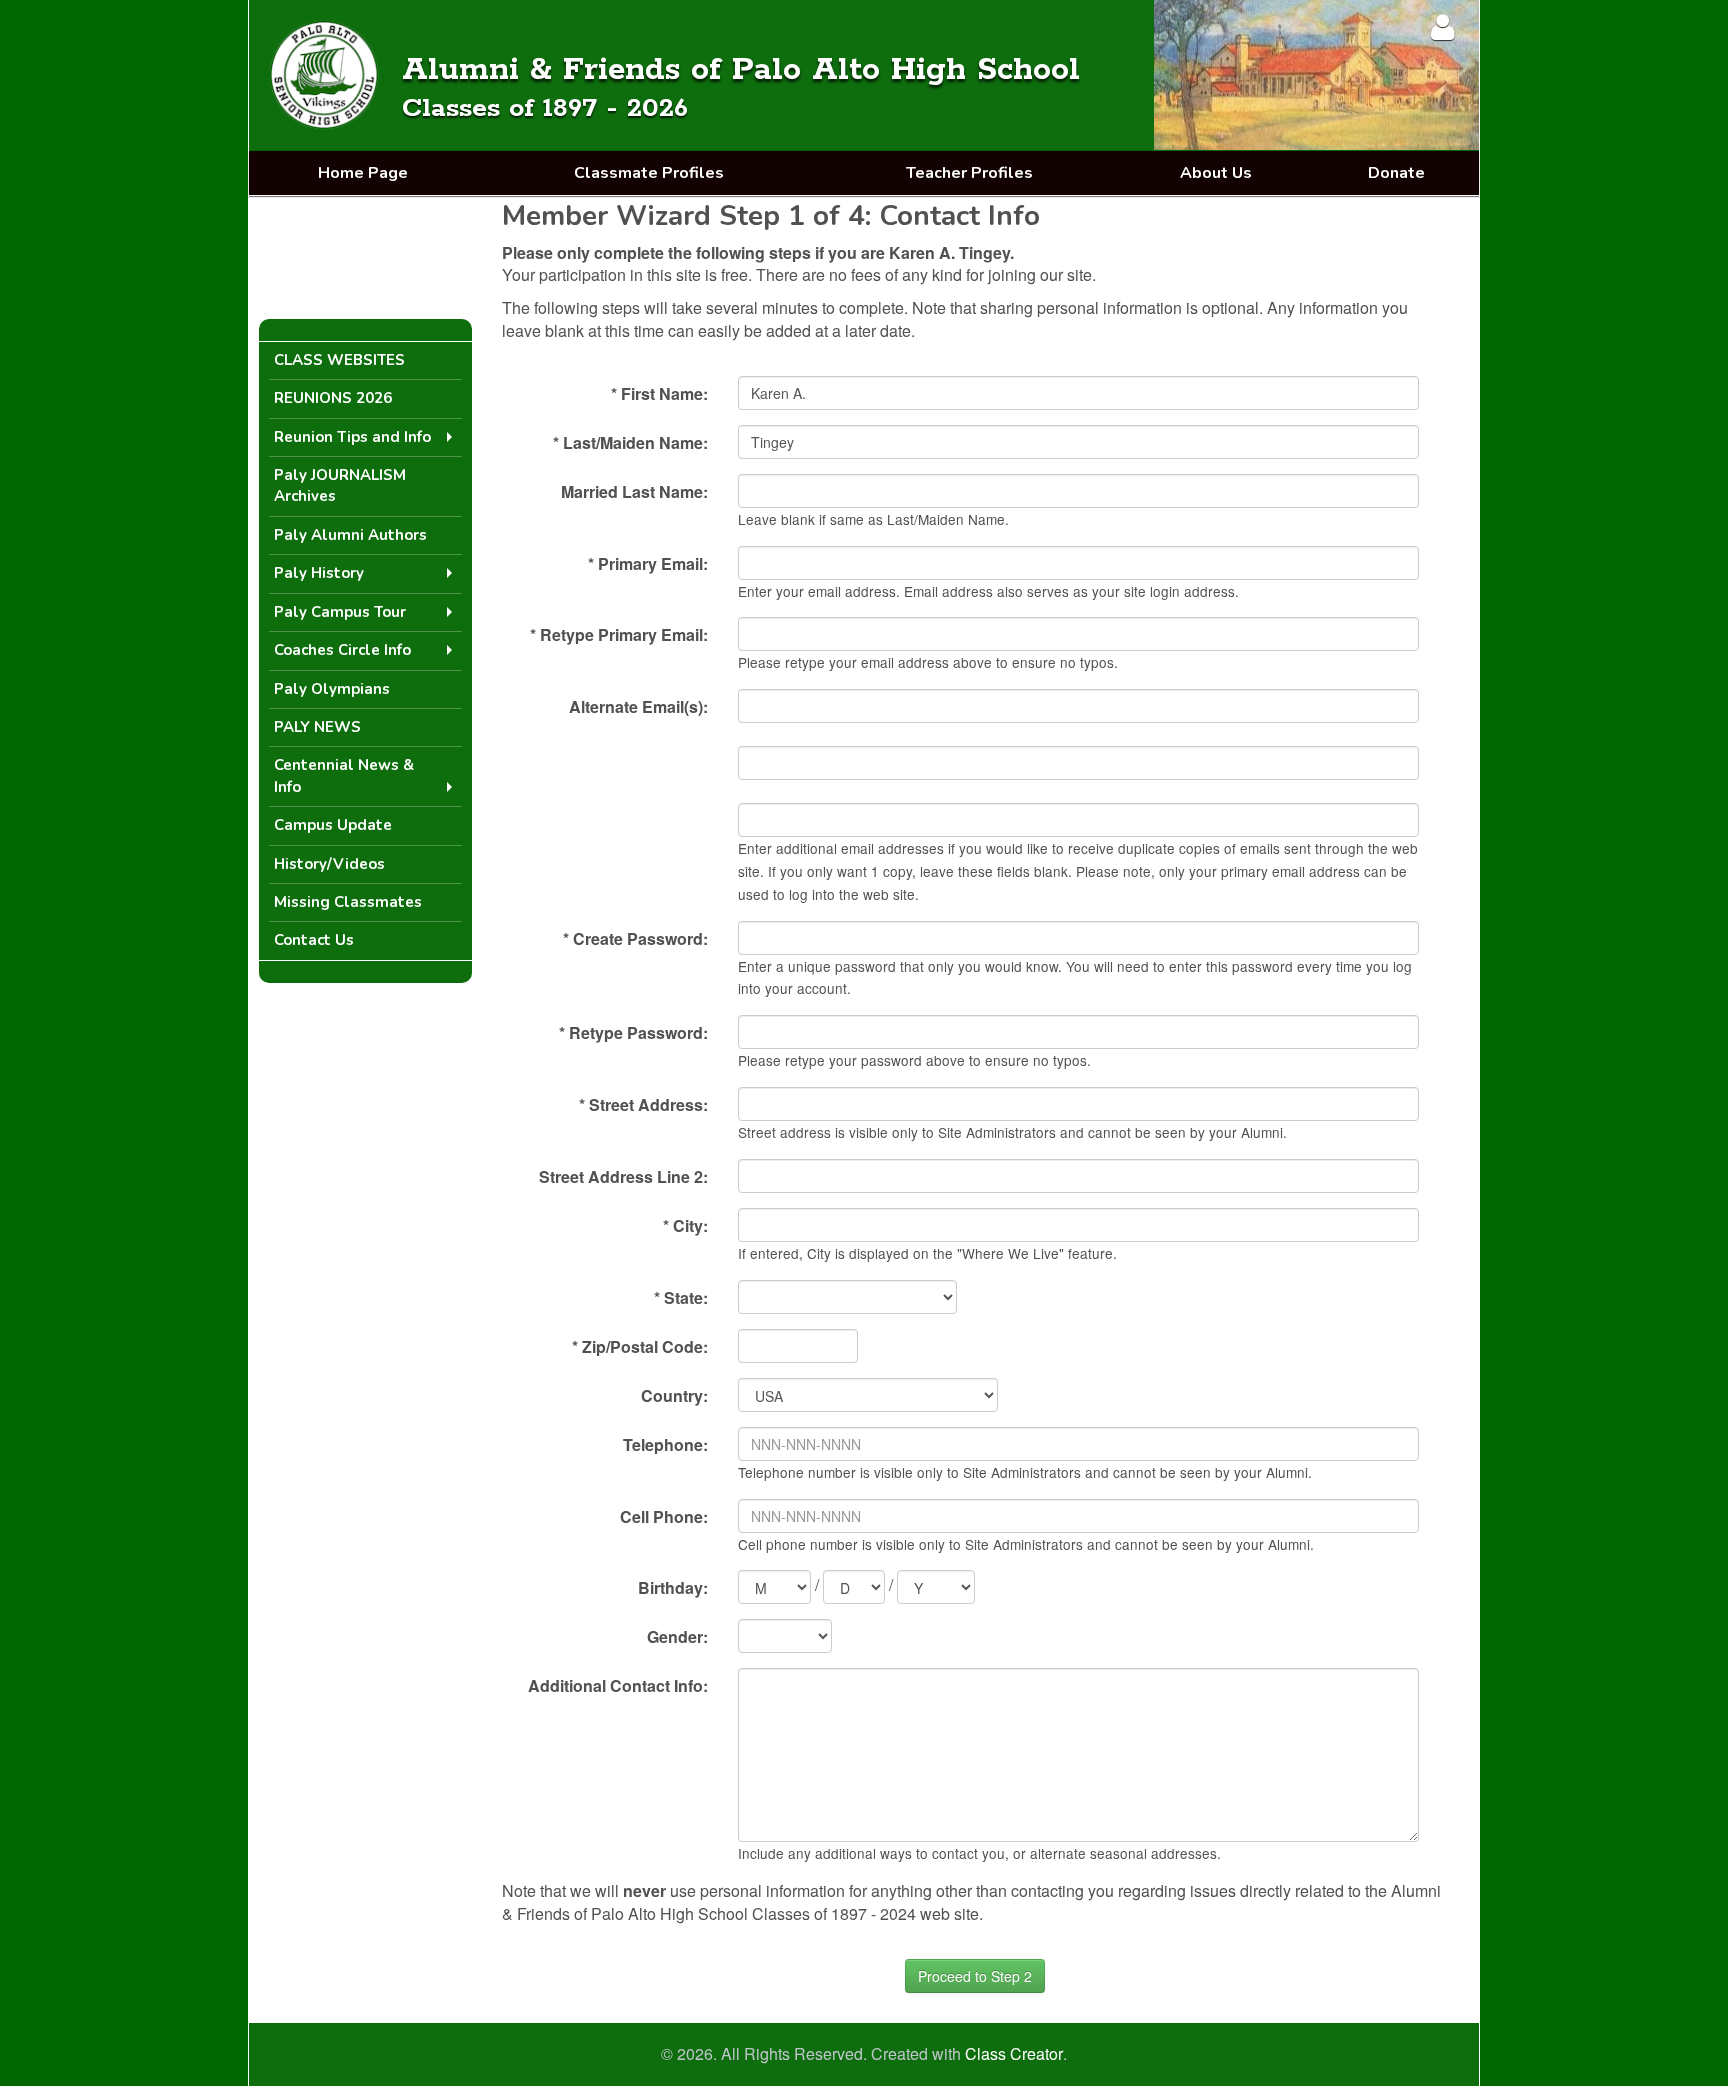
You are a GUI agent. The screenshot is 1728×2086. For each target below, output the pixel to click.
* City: (685, 1225)
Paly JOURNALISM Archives (340, 485)
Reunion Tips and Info (352, 437)
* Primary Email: (648, 563)
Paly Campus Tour (340, 612)
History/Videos (329, 864)
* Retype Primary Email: (619, 634)
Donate (1396, 173)
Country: (674, 1395)
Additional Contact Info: (618, 1685)
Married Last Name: (634, 491)
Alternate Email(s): (638, 706)
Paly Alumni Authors (350, 535)
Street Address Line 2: (623, 1176)
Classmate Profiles (649, 173)
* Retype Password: (633, 1032)
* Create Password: (635, 938)
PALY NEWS (317, 727)
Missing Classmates (348, 902)
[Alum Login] (1442, 26)
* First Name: (659, 393)
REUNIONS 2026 (333, 398)
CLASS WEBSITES (339, 360)
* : (681, 1297)
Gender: (677, 1636)
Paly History (319, 573)
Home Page (363, 173)
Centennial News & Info (344, 775)
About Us (1216, 173)
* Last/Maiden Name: (630, 442)
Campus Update (333, 825)
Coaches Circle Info (342, 650)
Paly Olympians (332, 689)
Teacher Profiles (969, 173)
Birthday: (673, 1587)
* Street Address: (643, 1104)
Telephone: (665, 1444)
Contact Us (314, 940)
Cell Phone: (664, 1516)
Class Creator (1014, 2054)
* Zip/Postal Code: (640, 1346)
